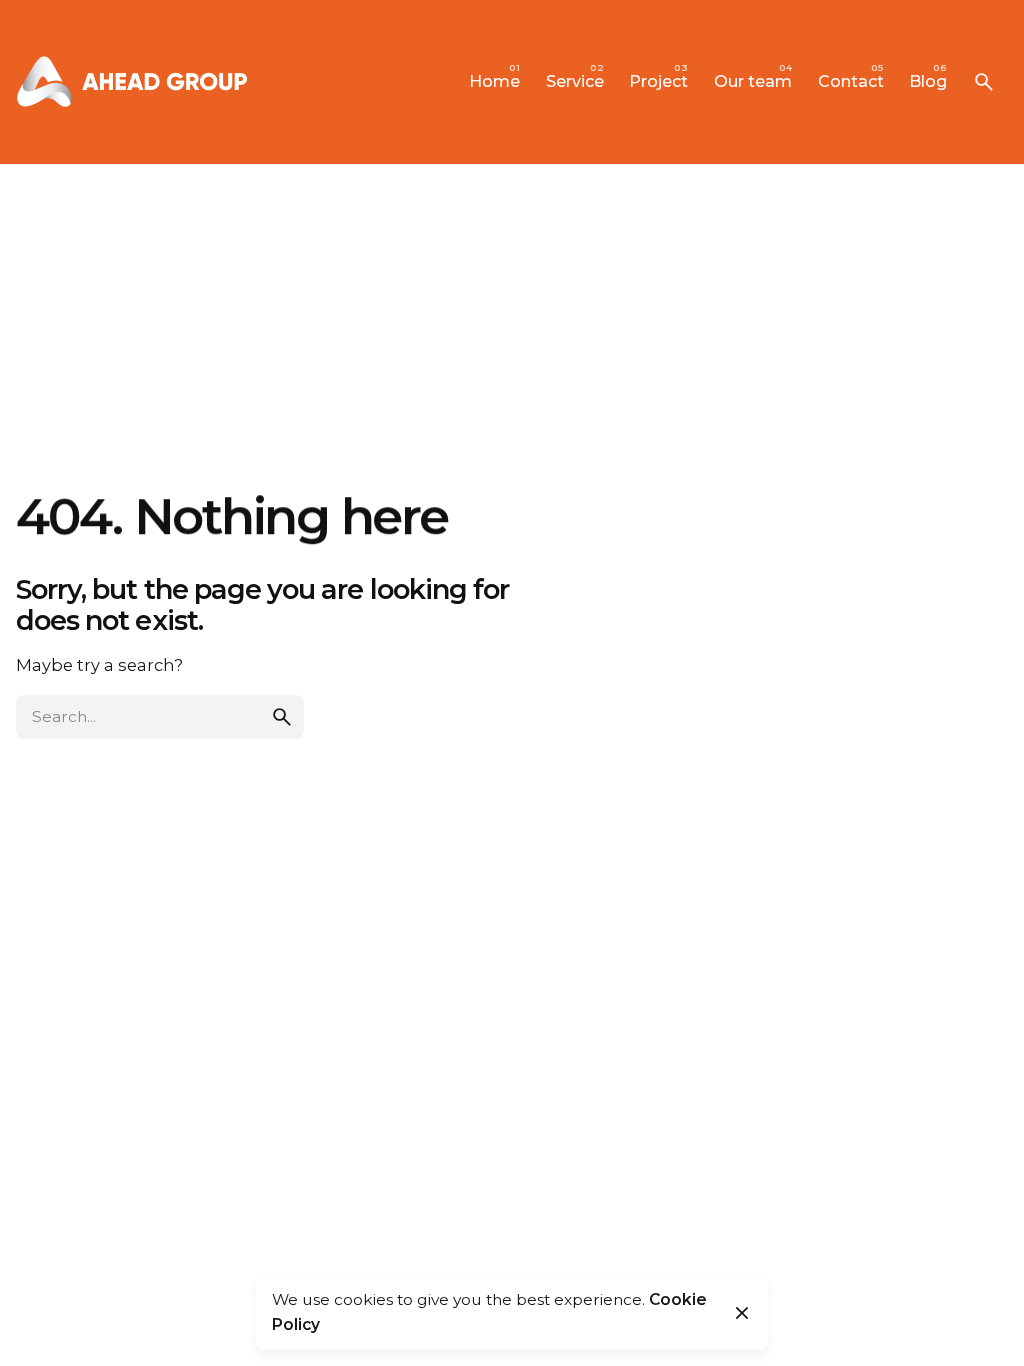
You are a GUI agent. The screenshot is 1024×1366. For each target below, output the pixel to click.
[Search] (984, 82)
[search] (282, 717)
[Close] (742, 1313)
